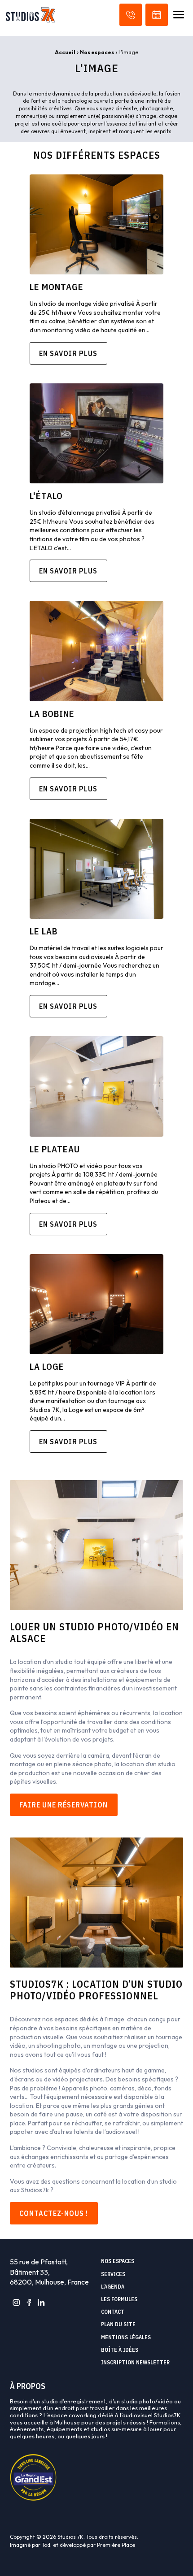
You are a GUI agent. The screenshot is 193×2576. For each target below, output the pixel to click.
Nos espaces (97, 52)
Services (113, 2274)
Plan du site (118, 2324)
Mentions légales (126, 2337)
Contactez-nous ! (54, 2213)
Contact (113, 2312)
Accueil (65, 52)
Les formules (119, 2299)
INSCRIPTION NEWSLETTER (135, 2363)
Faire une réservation (64, 1805)
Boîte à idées (120, 2350)
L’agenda (113, 2287)
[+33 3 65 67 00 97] (131, 15)
